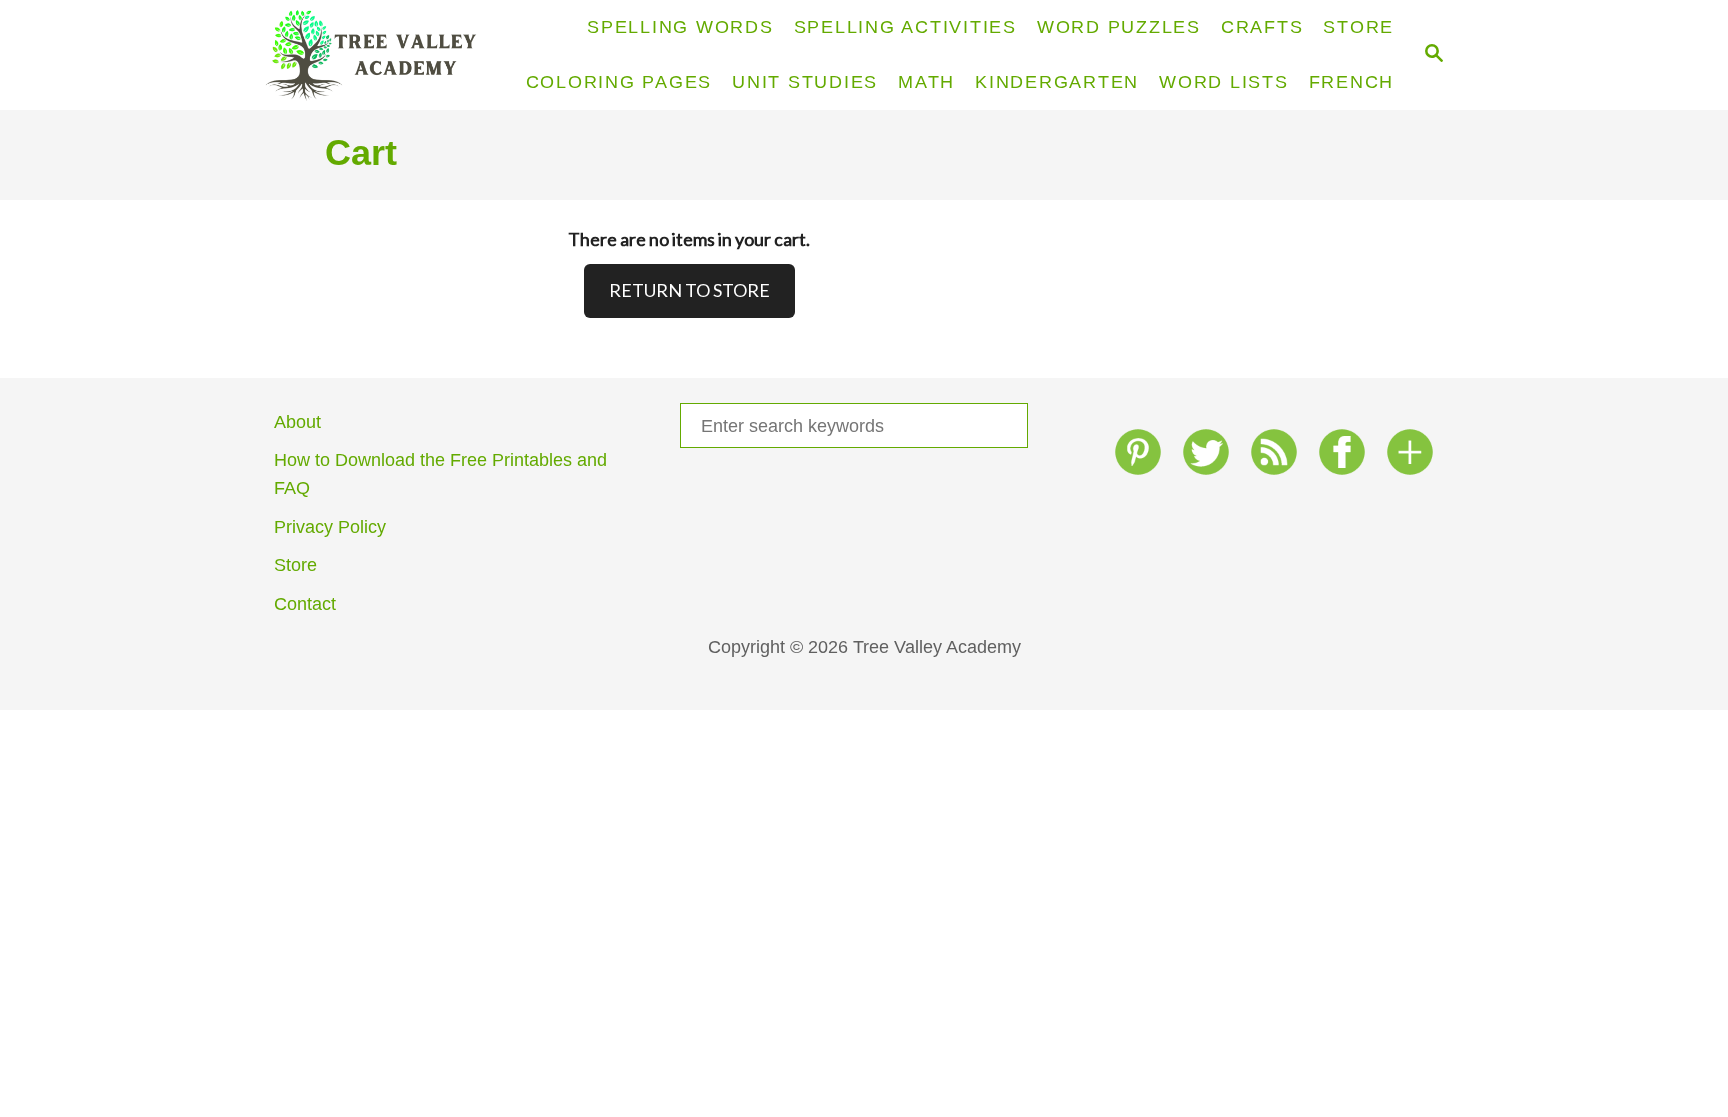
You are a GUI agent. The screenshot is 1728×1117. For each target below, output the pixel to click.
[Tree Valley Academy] (379, 55)
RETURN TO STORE (689, 290)
